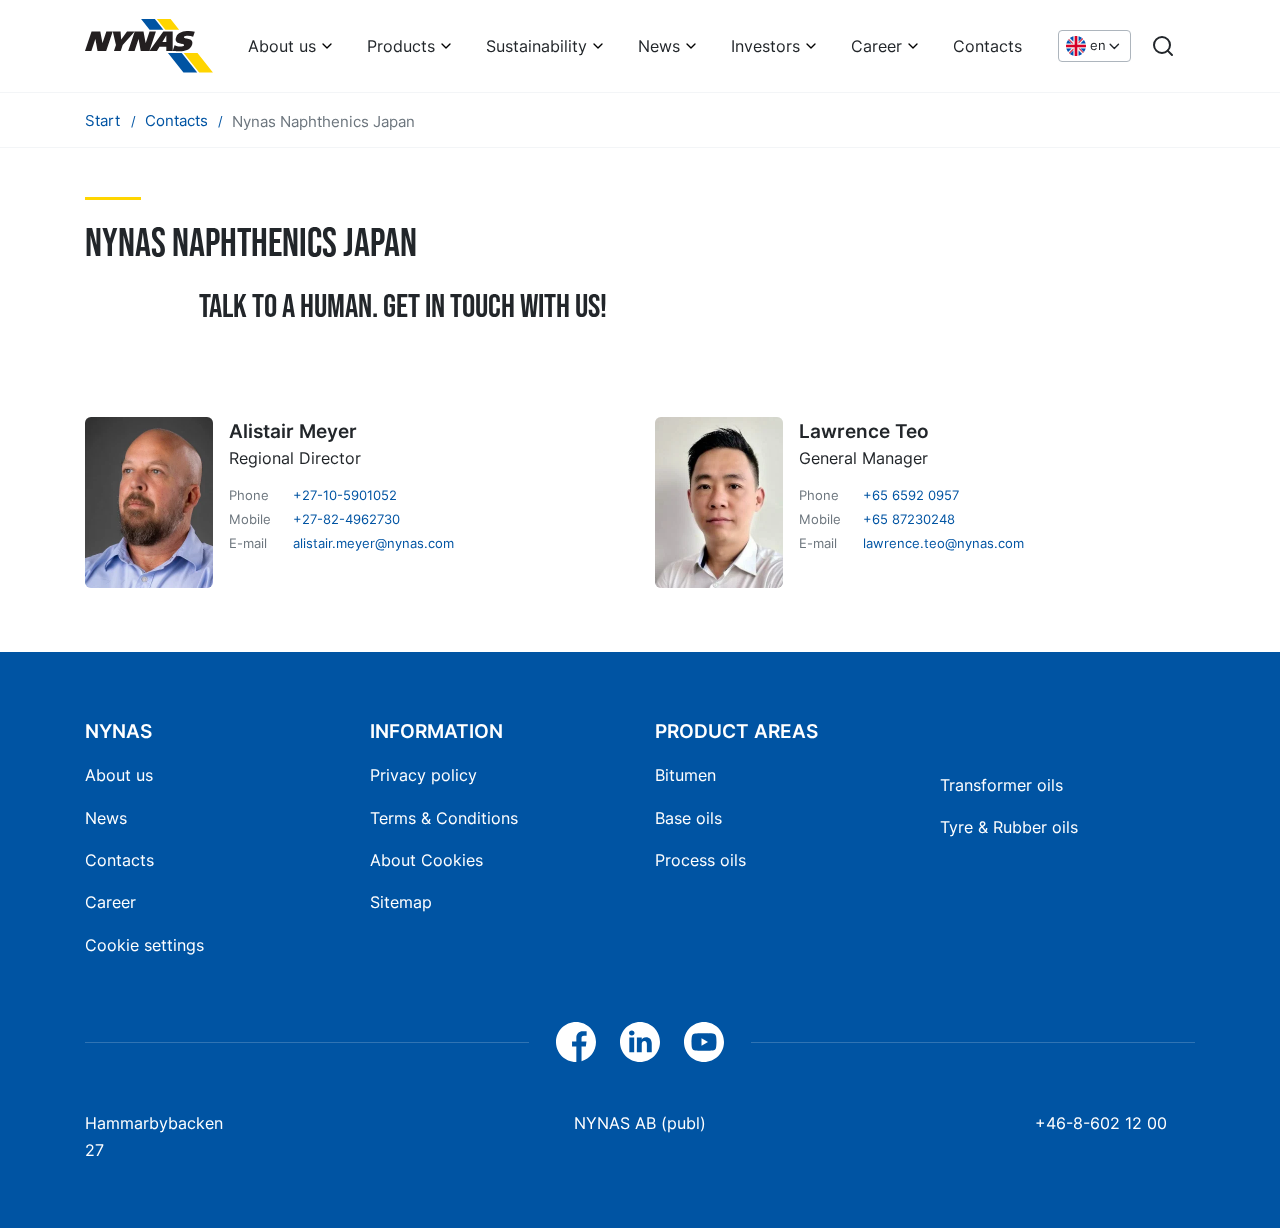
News (659, 46)
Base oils (688, 818)
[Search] (1163, 46)
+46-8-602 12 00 (1101, 1123)
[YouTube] (704, 1042)
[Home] (149, 46)
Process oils (700, 860)
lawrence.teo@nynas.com (943, 543)
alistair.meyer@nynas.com (373, 543)
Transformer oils (1001, 785)
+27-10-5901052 (345, 495)
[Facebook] (576, 1042)
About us (282, 46)
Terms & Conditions (444, 818)
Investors (765, 46)
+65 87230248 (909, 519)
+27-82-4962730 (346, 519)
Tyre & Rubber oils (1009, 827)
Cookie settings (144, 945)
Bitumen (685, 775)
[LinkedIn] (640, 1042)
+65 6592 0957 (911, 495)
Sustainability (536, 46)
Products (401, 46)
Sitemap (401, 902)
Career (876, 46)
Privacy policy (423, 775)
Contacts (987, 46)
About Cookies (426, 860)
